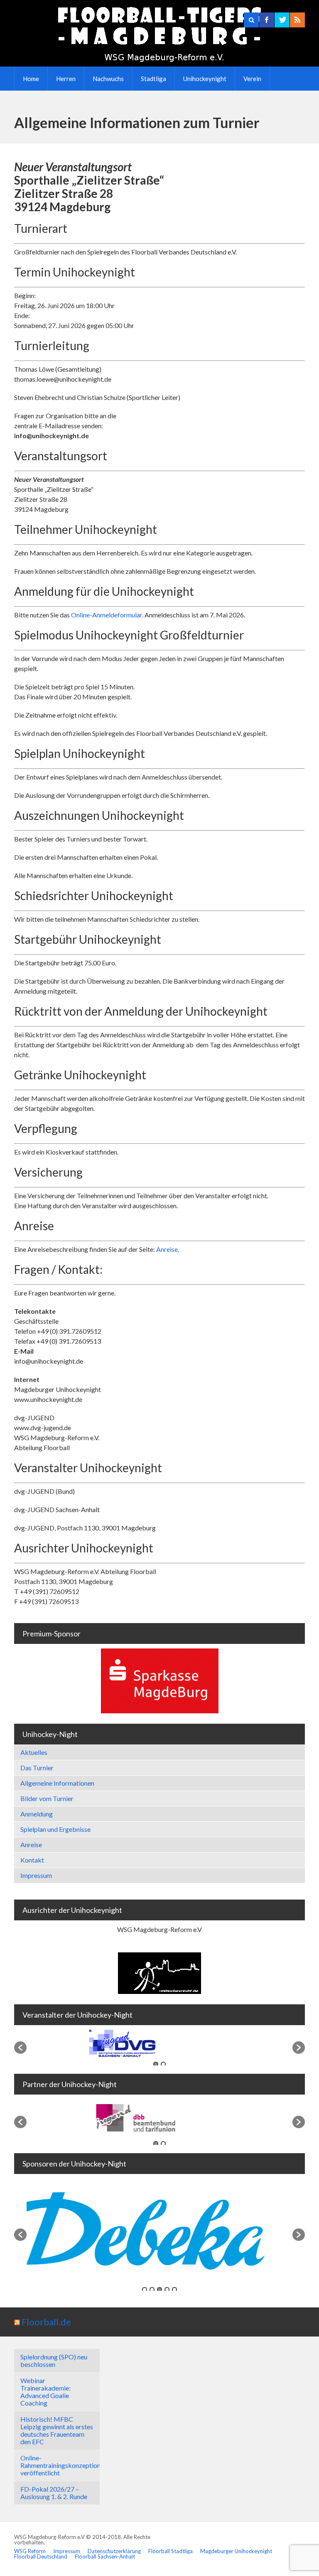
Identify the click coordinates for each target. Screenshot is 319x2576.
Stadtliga (153, 79)
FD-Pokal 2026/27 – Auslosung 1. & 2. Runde (54, 2493)
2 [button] (163, 2064)
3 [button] (159, 2290)
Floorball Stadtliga (171, 2551)
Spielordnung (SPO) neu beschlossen (54, 2360)
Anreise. (168, 1249)
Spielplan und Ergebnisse (55, 1829)
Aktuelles (34, 1752)
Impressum (36, 1875)
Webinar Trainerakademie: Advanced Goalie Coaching (45, 2392)
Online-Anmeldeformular (107, 615)
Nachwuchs (108, 79)
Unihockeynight (205, 79)
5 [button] (174, 2290)
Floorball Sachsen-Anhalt (105, 2556)
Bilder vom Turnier (47, 1798)
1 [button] (156, 2064)
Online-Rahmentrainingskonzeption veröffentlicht (60, 2465)
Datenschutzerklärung (114, 2551)
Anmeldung (37, 1814)
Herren (66, 79)
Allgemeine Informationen (57, 1783)
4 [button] (167, 2290)
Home (31, 79)
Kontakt (32, 1860)
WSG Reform (30, 2551)
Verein (252, 79)
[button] (20, 2048)
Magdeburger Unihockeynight (236, 2551)
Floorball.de (46, 2322)
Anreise (31, 1844)
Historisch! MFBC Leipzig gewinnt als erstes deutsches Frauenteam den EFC (57, 2430)
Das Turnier (37, 1768)
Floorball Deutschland (41, 2556)
